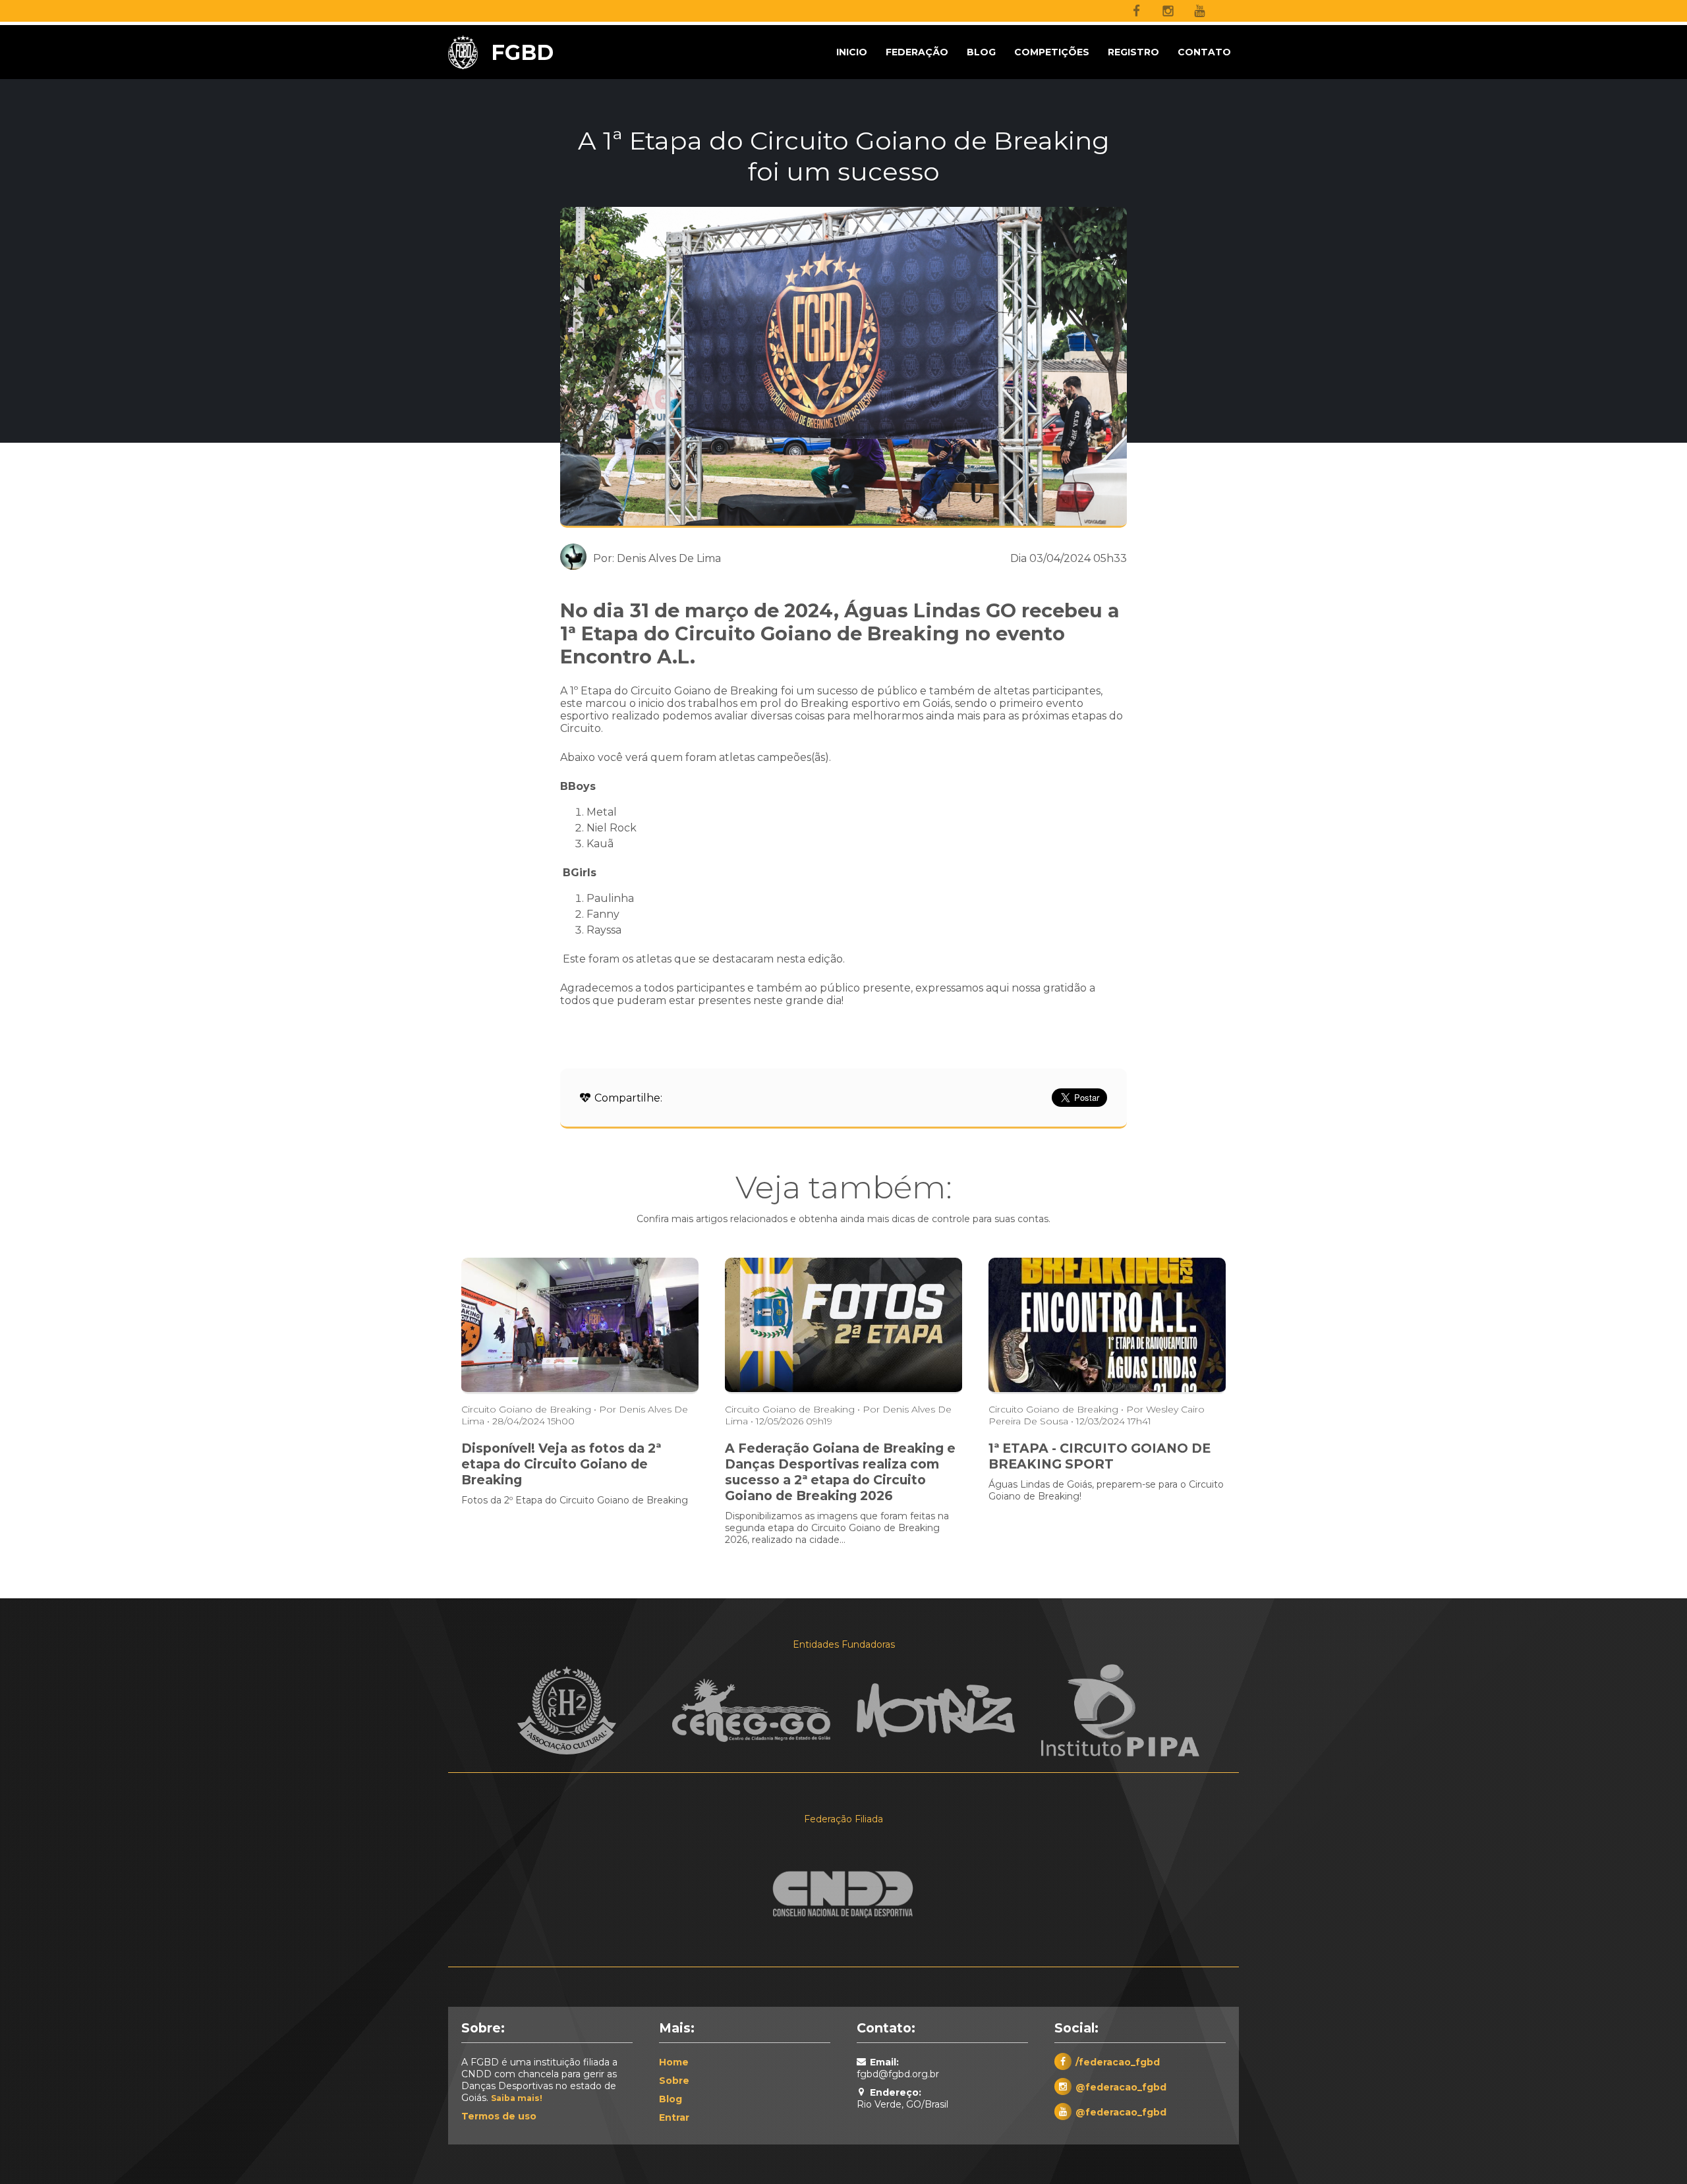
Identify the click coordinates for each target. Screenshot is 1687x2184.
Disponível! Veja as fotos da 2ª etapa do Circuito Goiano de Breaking (561, 1464)
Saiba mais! (517, 2098)
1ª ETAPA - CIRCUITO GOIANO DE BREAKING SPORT (1100, 1456)
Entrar (674, 2117)
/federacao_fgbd (1118, 2062)
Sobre (674, 2081)
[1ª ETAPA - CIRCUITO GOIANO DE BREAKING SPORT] (1107, 1390)
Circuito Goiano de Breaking (526, 1409)
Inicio (852, 52)
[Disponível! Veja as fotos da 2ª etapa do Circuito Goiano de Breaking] (580, 1390)
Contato (1204, 52)
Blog (981, 52)
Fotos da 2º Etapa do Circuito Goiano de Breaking (575, 1500)
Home (674, 2062)
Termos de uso (499, 2116)
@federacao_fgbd (1121, 2087)
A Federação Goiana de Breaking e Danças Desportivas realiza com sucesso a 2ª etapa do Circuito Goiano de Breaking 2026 (840, 1472)
